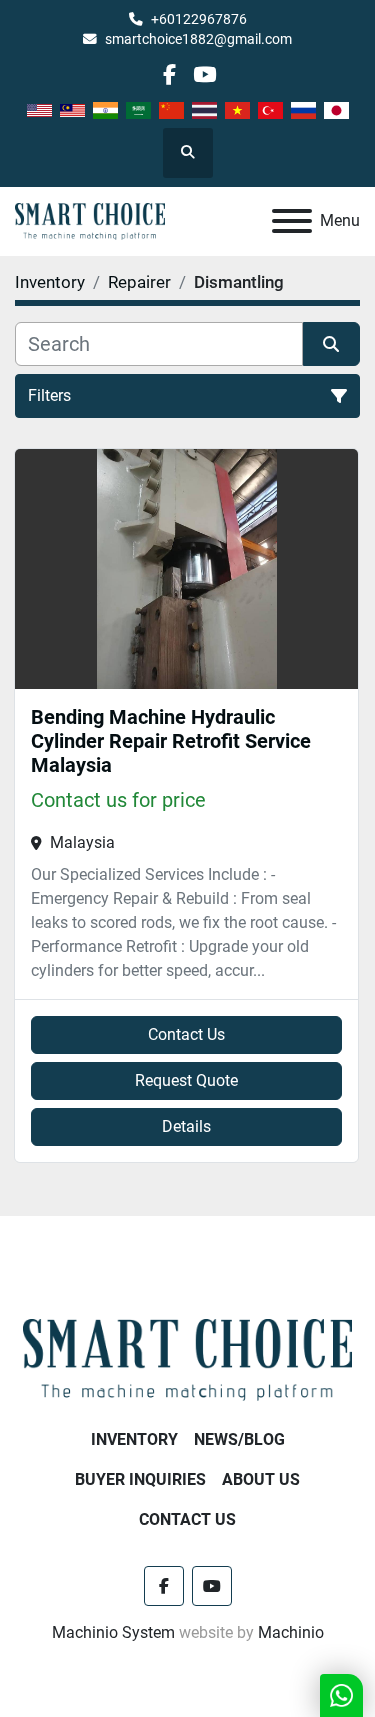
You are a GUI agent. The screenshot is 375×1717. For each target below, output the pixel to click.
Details (186, 1126)
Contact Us (186, 1034)
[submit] (332, 344)
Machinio (291, 1632)
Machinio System (113, 1632)
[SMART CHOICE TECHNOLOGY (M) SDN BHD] (187, 1359)
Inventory (134, 1439)
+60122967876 (199, 19)
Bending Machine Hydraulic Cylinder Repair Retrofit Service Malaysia (171, 741)
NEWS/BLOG (239, 1439)
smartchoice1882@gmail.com (198, 39)
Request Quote (186, 1080)
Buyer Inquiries (140, 1479)
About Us (261, 1479)
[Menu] (292, 221)
